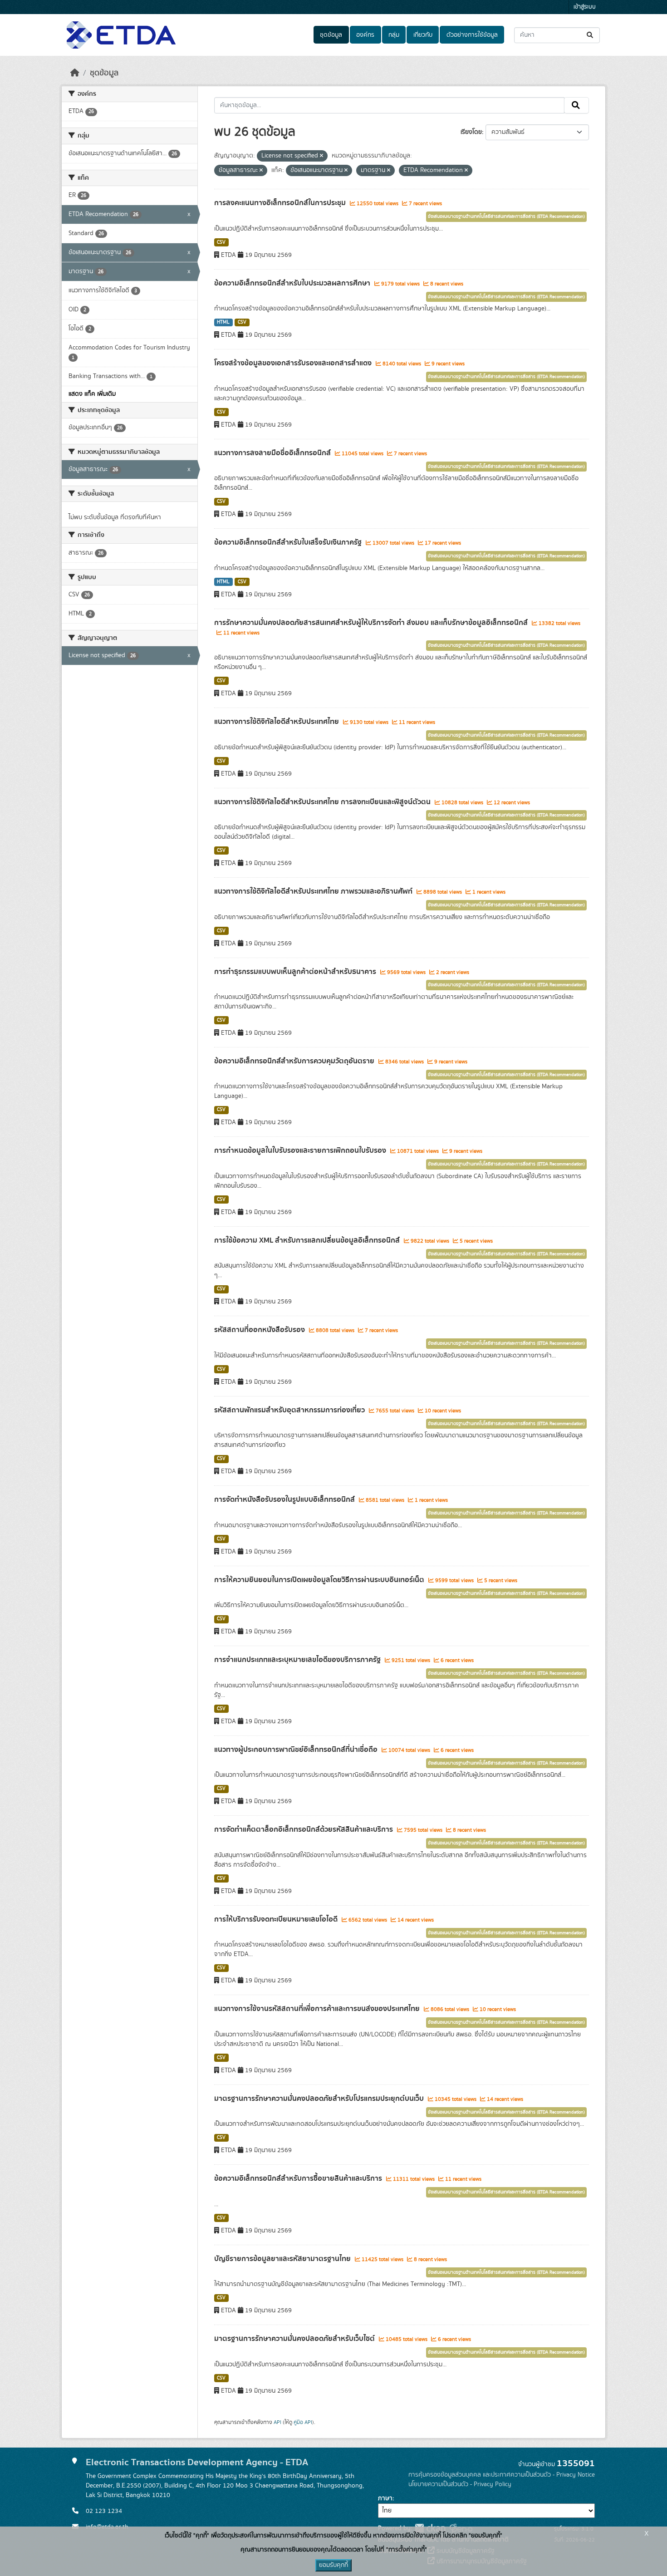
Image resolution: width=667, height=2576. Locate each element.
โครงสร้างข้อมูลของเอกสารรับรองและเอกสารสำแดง (294, 363)
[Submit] (591, 35)
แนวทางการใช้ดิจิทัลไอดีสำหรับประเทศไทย (277, 722)
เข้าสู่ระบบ (585, 7)
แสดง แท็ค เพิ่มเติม (92, 394)
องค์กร (365, 35)
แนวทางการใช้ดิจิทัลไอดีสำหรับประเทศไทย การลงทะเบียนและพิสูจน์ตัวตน (323, 802)
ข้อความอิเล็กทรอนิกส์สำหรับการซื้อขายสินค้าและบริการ (299, 2178)
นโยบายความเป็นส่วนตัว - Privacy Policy (460, 2484)
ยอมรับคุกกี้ (333, 2565)
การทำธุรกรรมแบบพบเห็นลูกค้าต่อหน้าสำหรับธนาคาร (296, 972)
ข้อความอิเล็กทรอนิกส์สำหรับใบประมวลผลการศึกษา (293, 283)
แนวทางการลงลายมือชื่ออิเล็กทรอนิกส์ (273, 453)
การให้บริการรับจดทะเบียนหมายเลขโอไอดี (277, 1919)
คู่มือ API (303, 2422)
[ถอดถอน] (321, 156)
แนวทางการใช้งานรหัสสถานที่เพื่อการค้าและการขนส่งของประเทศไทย (318, 2009)
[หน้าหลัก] (75, 73)
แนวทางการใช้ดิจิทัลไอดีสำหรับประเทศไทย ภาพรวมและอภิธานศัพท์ (314, 891)
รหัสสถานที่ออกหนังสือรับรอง (260, 1330)
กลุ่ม (394, 35)
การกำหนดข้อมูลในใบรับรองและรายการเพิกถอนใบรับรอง (301, 1150)
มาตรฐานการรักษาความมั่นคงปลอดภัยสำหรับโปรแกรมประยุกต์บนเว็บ (320, 2099)
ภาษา (385, 2498)
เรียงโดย (471, 132)
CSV (221, 242)
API (277, 2422)
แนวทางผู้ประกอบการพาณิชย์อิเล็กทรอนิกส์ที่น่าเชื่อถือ (297, 1750)
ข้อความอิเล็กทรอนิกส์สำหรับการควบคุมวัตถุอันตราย (295, 1061)
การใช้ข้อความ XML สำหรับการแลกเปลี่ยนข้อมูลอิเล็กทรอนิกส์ (308, 1240)
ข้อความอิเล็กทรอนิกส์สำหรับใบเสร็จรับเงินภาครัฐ (289, 542)
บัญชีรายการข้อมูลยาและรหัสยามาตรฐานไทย (283, 2259)
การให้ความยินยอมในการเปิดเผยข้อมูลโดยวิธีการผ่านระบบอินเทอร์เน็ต (320, 1580)
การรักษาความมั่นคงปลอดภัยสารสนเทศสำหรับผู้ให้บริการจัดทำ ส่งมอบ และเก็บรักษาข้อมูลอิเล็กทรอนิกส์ (372, 623)
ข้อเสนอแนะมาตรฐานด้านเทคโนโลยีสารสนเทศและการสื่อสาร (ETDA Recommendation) (506, 216)
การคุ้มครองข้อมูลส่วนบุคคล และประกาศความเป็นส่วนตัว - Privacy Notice (502, 2475)
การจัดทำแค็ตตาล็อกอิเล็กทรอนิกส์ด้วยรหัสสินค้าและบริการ (304, 1829)
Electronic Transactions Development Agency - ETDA (197, 2462)
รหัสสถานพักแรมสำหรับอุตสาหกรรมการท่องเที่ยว (290, 1410)
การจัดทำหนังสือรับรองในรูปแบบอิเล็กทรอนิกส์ (285, 1499)
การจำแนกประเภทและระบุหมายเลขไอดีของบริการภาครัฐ (298, 1660)
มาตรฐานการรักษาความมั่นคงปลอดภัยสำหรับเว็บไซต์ (295, 2339)
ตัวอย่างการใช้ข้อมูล (472, 35)
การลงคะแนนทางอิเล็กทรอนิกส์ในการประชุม (281, 203)
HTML (223, 322)
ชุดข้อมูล (331, 35)
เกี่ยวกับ (423, 35)
